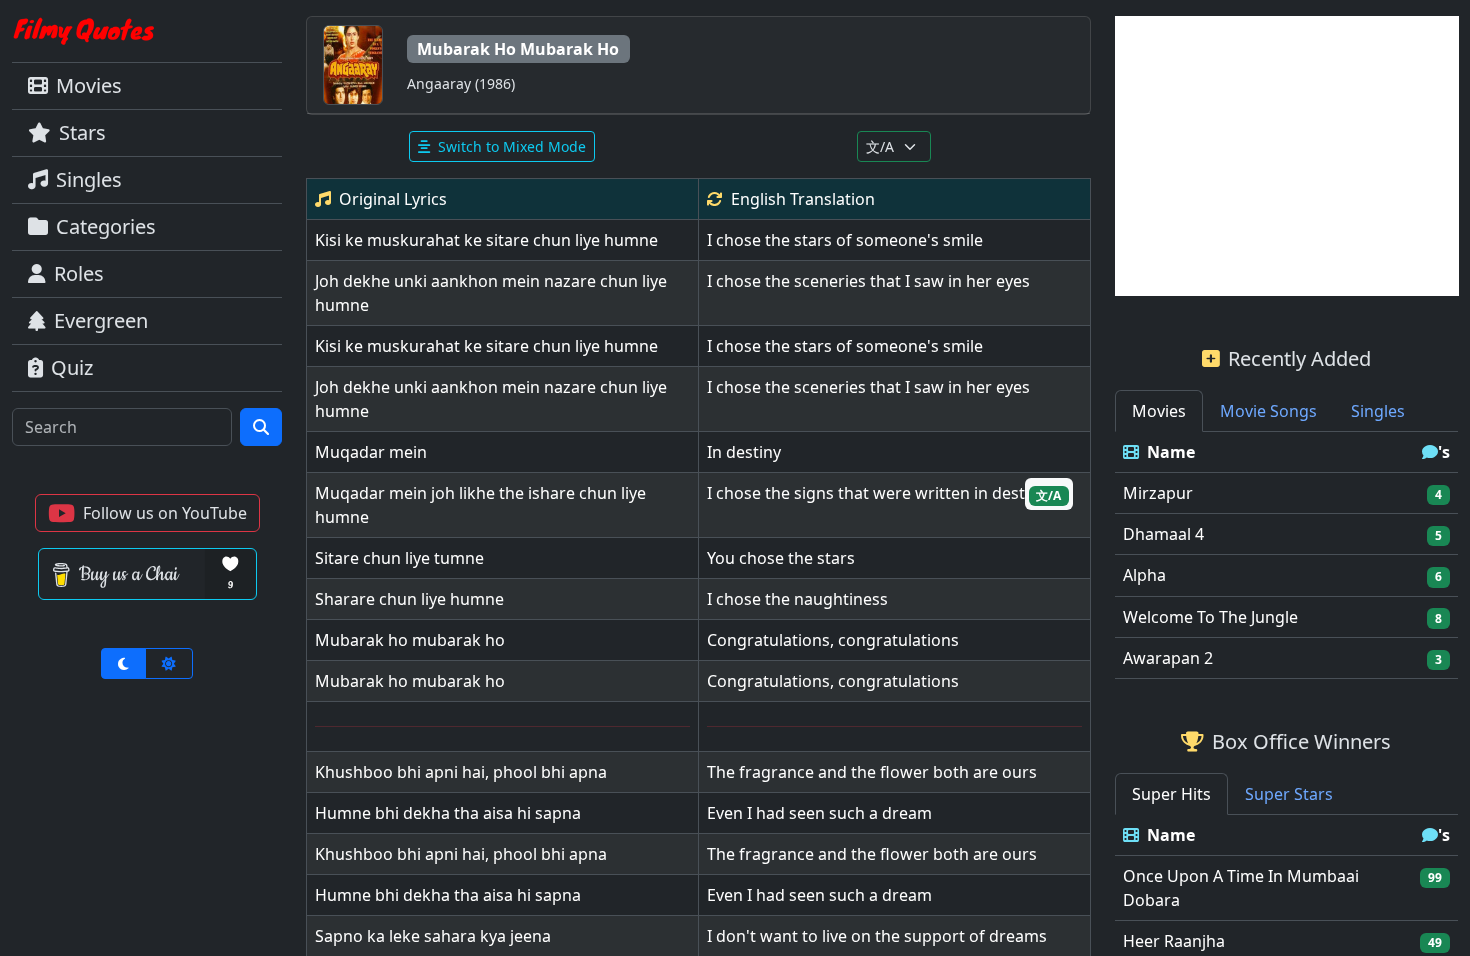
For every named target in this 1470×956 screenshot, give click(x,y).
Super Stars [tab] (1289, 794)
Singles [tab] (1378, 411)
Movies (89, 85)
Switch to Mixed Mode (512, 146)
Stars (82, 132)
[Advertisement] (1287, 156)
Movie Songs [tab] (1268, 411)
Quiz (72, 367)
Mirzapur (1158, 493)
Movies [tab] (1159, 411)
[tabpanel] (1287, 555)
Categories (106, 226)
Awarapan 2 (1168, 658)
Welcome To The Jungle (1210, 617)
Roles (79, 273)
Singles (89, 179)
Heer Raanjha (1174, 941)
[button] (147, 513)
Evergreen (101, 320)
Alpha (1144, 575)
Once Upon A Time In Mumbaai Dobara (1241, 888)
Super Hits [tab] (1171, 794)
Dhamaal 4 (1163, 534)
